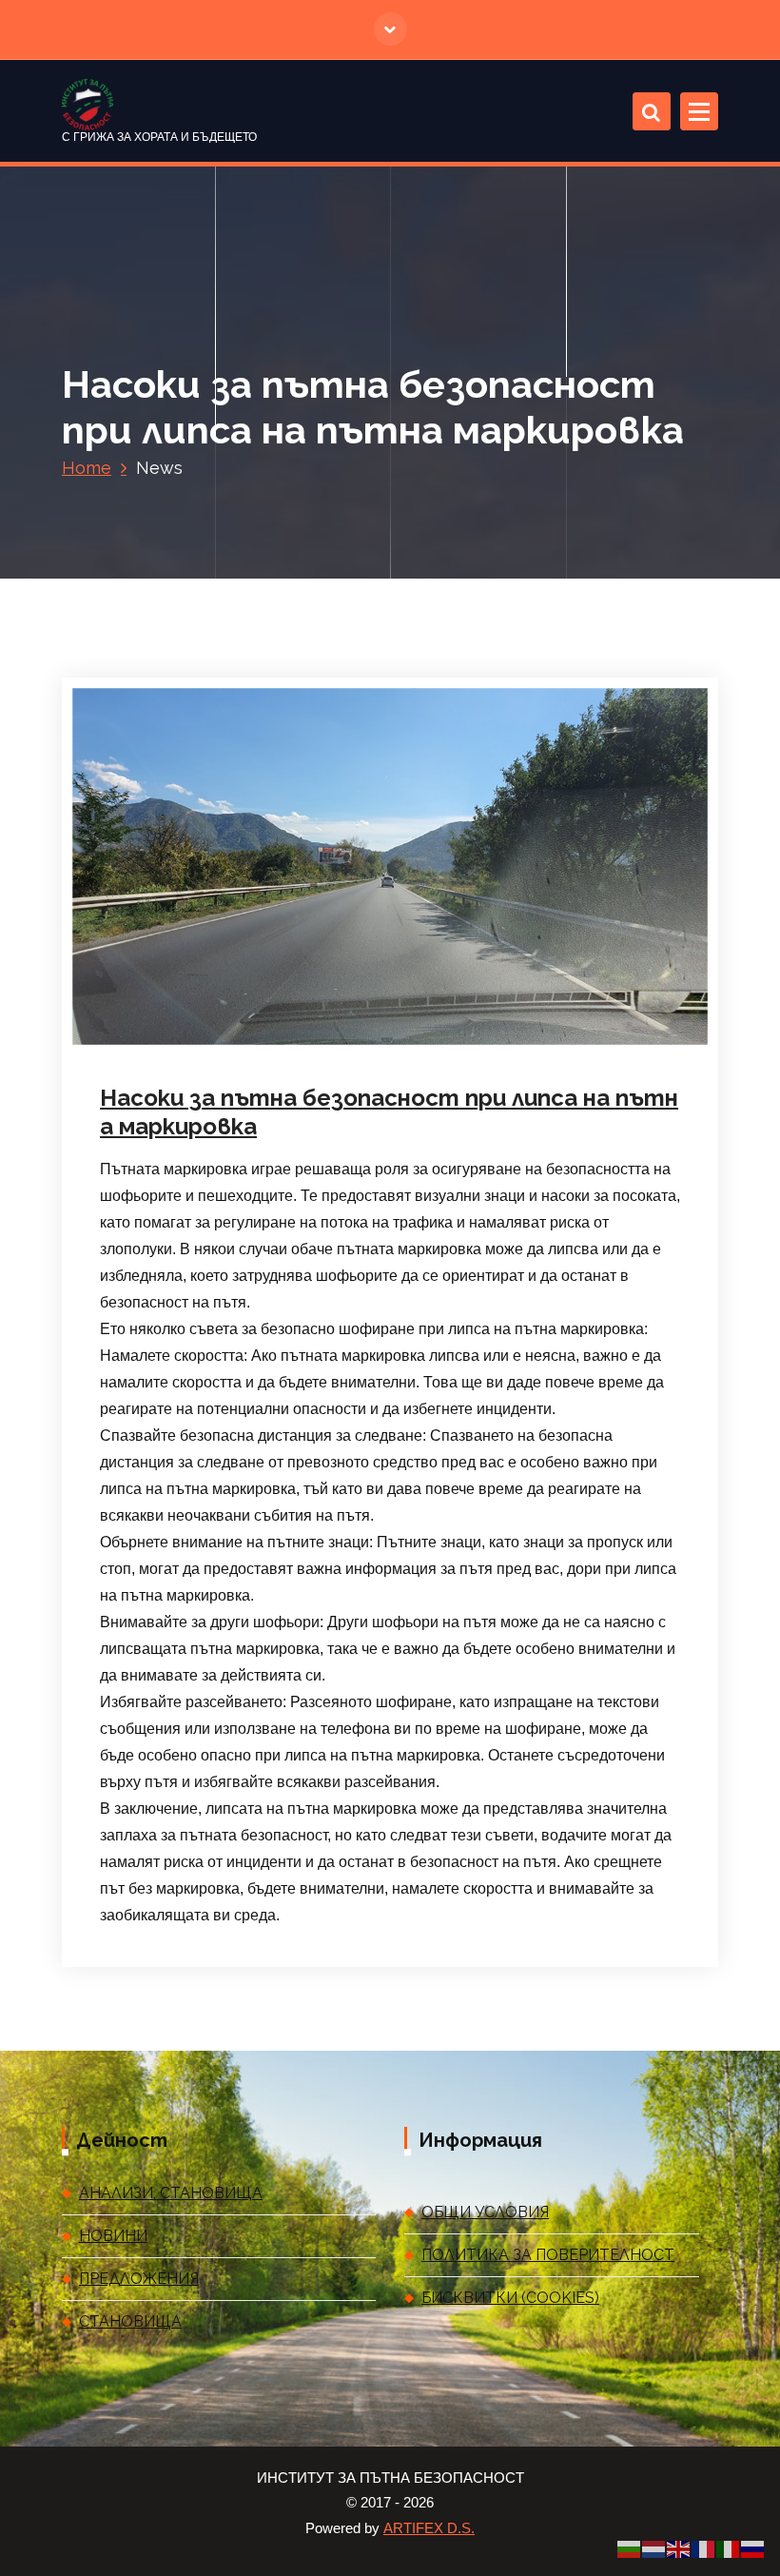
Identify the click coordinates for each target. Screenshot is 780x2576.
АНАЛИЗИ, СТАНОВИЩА (171, 2193)
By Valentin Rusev (336, 1045)
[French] (704, 2548)
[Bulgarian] (630, 2548)
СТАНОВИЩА (130, 2321)
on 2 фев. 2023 (201, 1045)
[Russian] (753, 2548)
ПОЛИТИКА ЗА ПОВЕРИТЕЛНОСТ (548, 2255)
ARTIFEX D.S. (429, 2528)
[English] (679, 2548)
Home (87, 468)
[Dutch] (654, 2548)
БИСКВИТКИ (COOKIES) (510, 2298)
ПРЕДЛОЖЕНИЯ (139, 2279)
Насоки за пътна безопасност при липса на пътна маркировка (389, 1112)
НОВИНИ (113, 2236)
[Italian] (729, 2548)
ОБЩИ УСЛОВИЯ (485, 2212)
